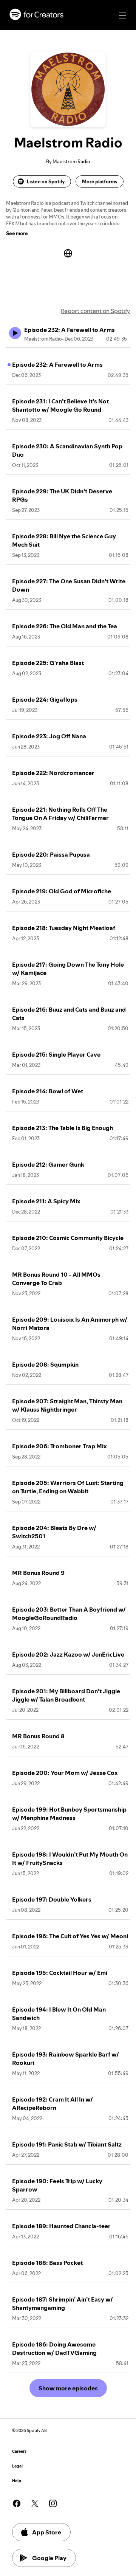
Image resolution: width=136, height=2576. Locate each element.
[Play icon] (15, 333)
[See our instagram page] (53, 2503)
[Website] (68, 253)
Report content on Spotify (95, 311)
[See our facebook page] (17, 2503)
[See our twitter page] (35, 2503)
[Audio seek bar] (68, 347)
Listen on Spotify (46, 181)
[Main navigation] (122, 15)
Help (17, 2481)
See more (17, 233)
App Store (47, 2532)
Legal (17, 2466)
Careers (19, 2451)
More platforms (100, 181)
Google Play (49, 2558)
